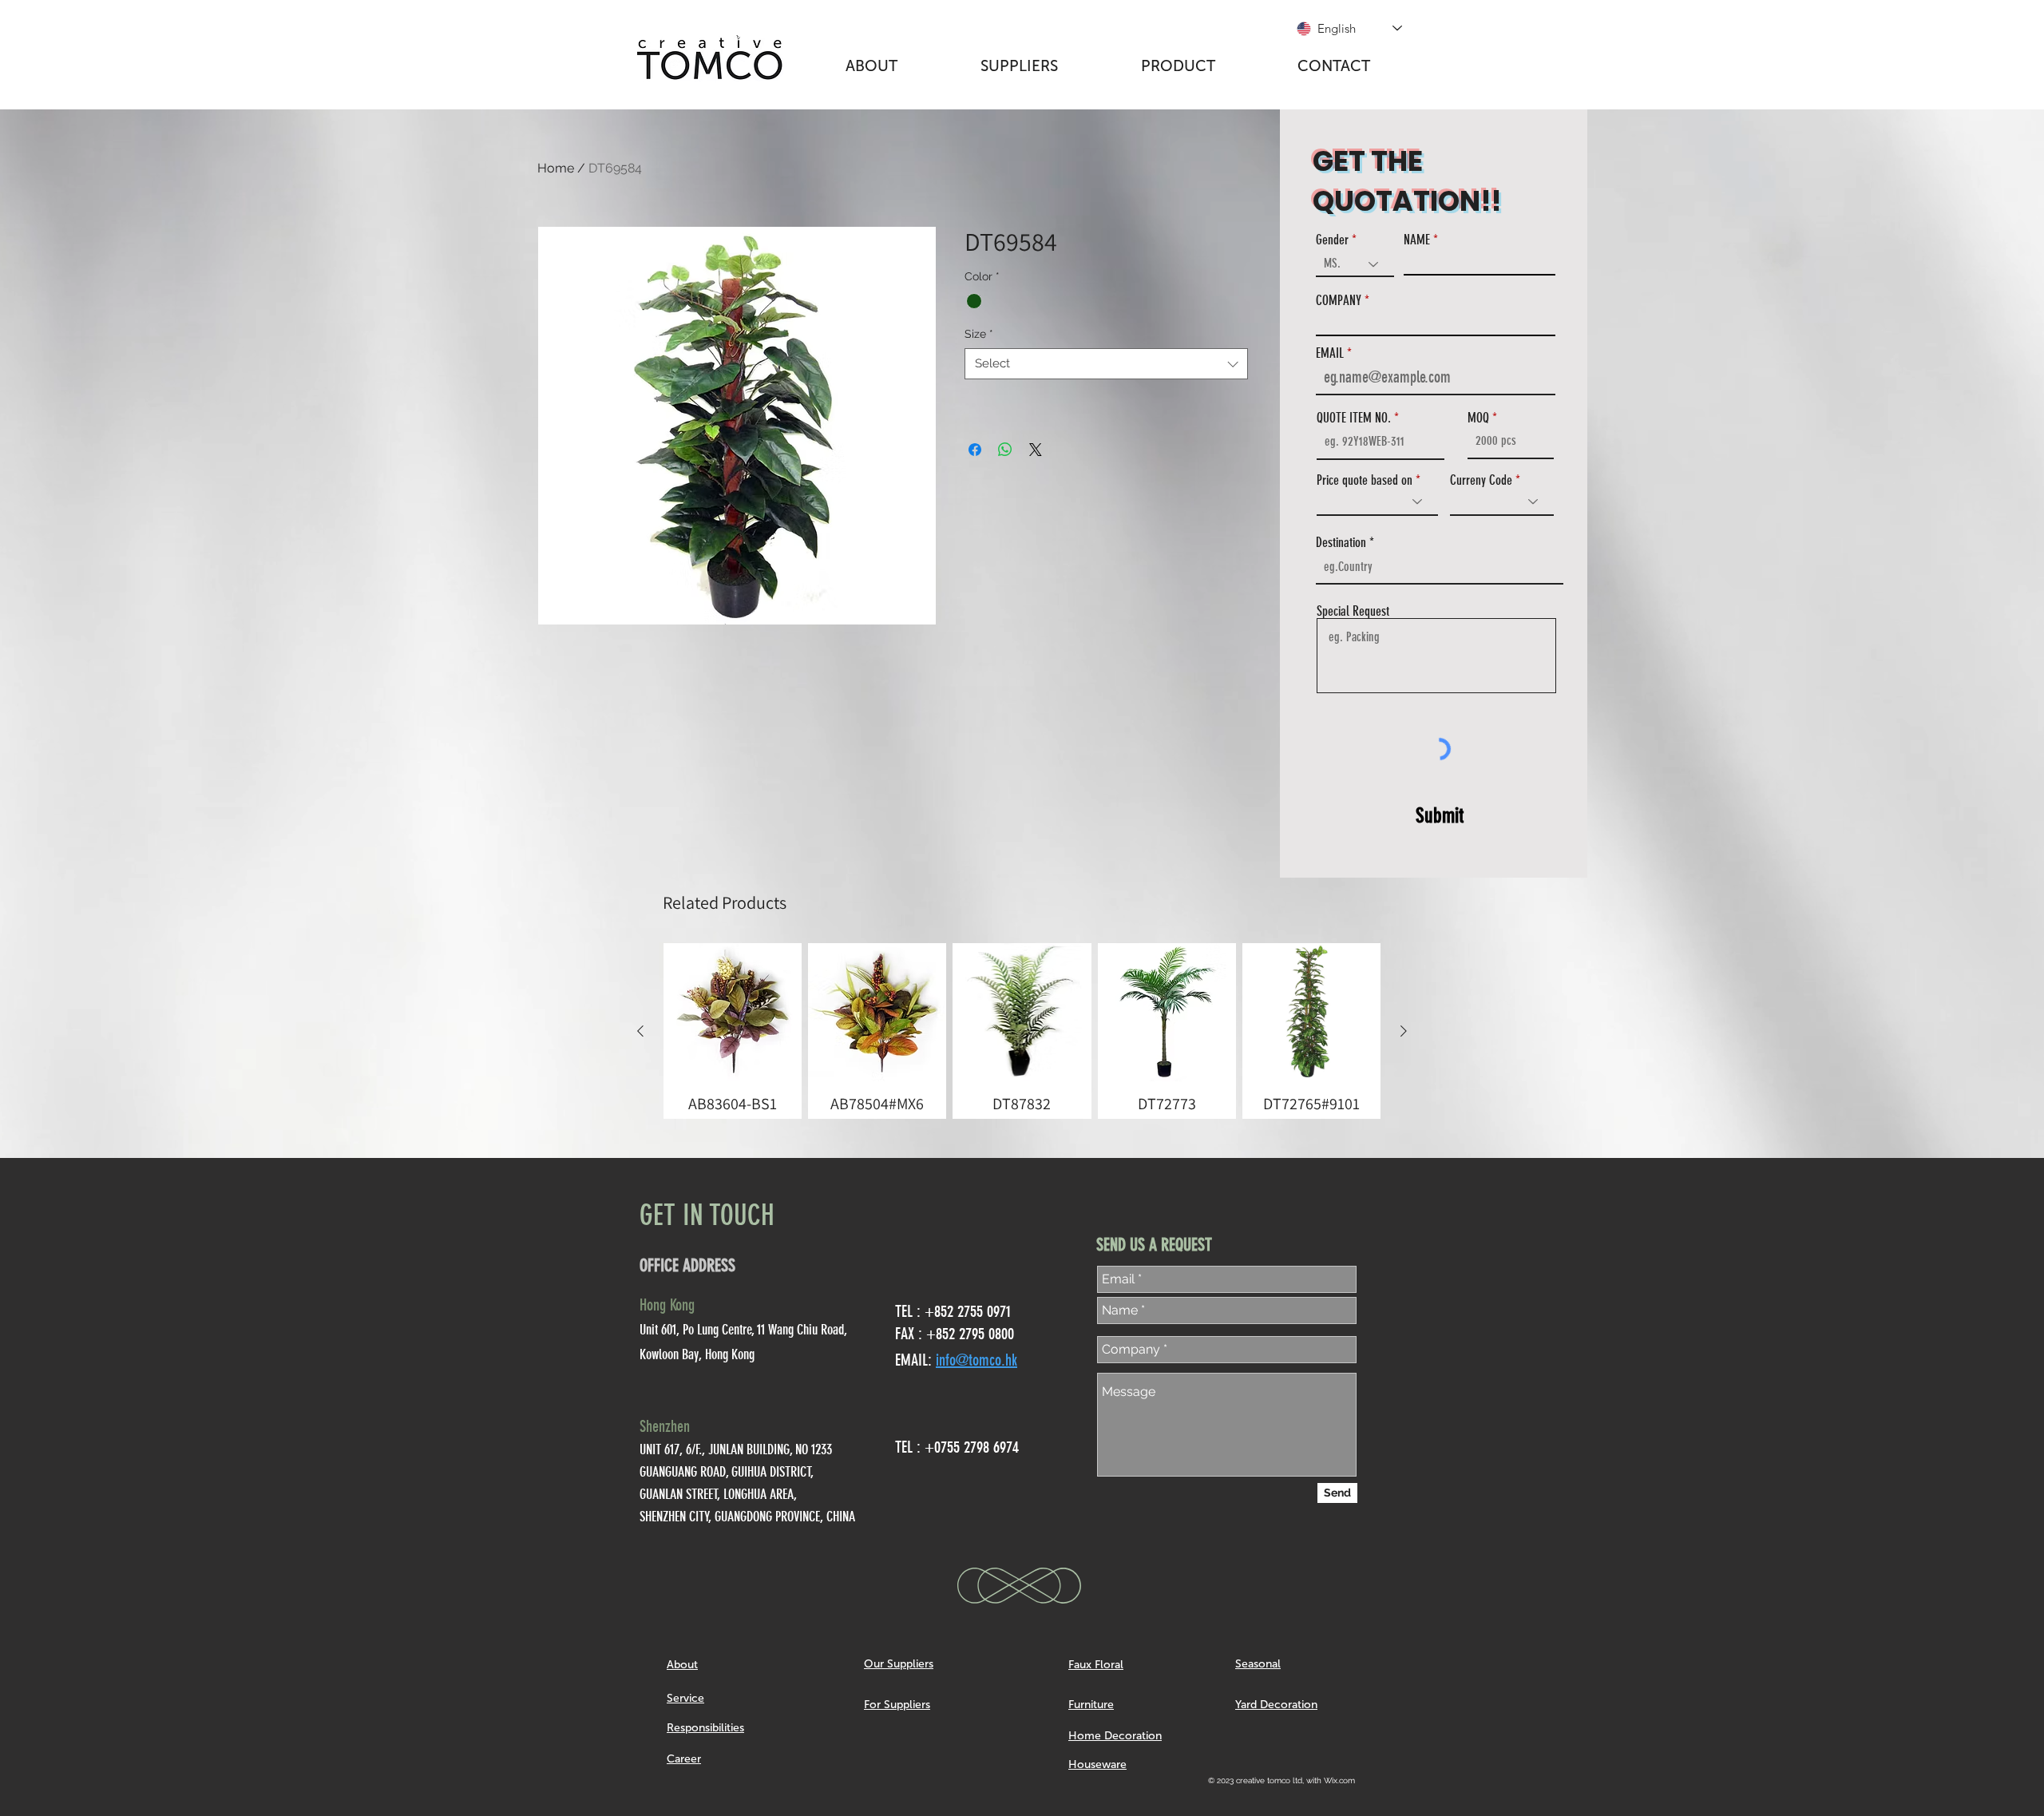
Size (979, 334)
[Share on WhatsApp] (1005, 450)
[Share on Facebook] (975, 450)
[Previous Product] (640, 1031)
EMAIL (1330, 353)
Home (556, 168)
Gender (1332, 240)
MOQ (1478, 418)
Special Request (1353, 611)
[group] (1022, 1031)
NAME (1417, 240)
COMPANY (1339, 301)
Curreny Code (1481, 480)
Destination (1341, 543)
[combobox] (1106, 364)
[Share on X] (1036, 450)
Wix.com (1339, 1780)
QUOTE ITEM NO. (1354, 418)
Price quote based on (1365, 480)
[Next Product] (1404, 1031)
